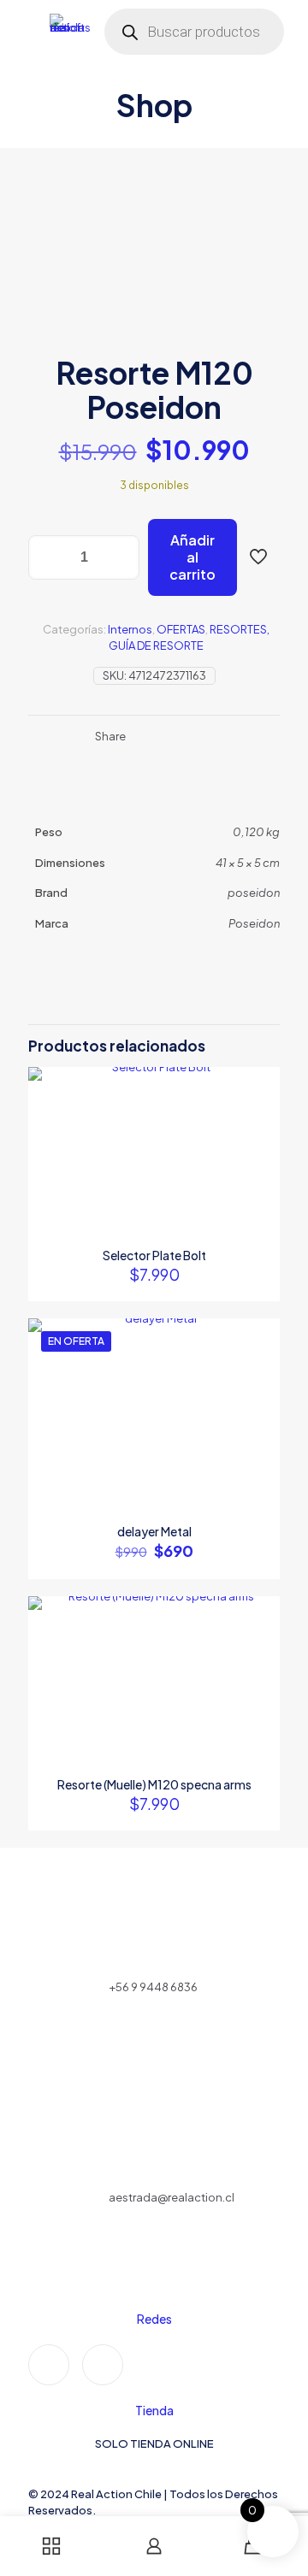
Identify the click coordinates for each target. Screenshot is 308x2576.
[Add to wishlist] (260, 1136)
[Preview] (260, 1161)
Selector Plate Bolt (154, 1255)
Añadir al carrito (192, 557)
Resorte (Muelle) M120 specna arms (154, 1784)
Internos (130, 629)
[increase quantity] (120, 557)
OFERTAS (181, 629)
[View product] (260, 1111)
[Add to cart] (260, 1087)
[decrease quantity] (47, 557)
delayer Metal (154, 1531)
